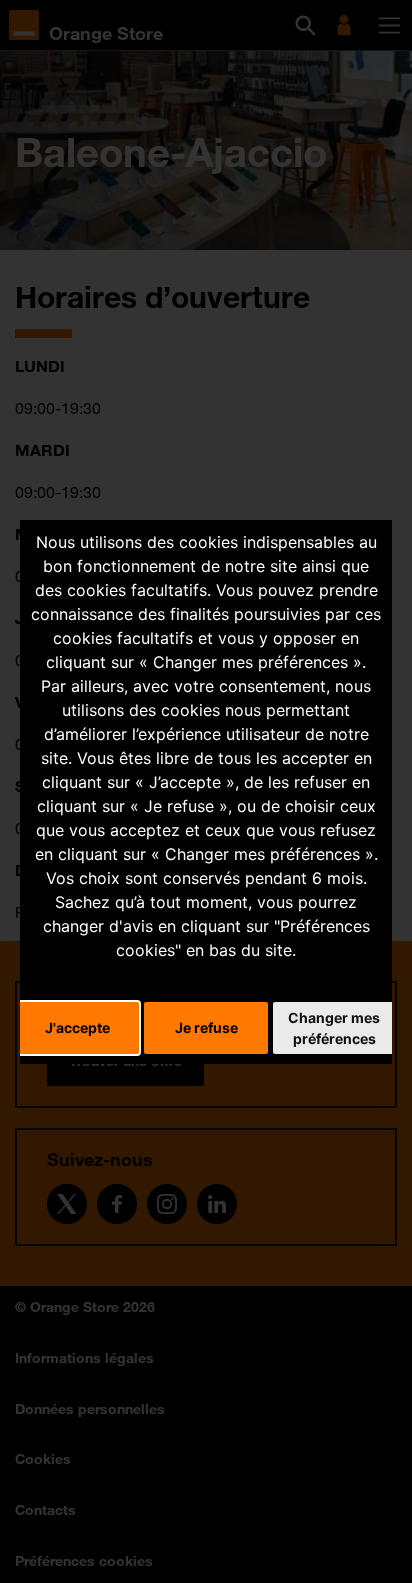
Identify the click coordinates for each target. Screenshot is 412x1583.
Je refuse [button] (206, 1027)
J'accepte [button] (77, 1027)
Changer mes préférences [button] (334, 1028)
